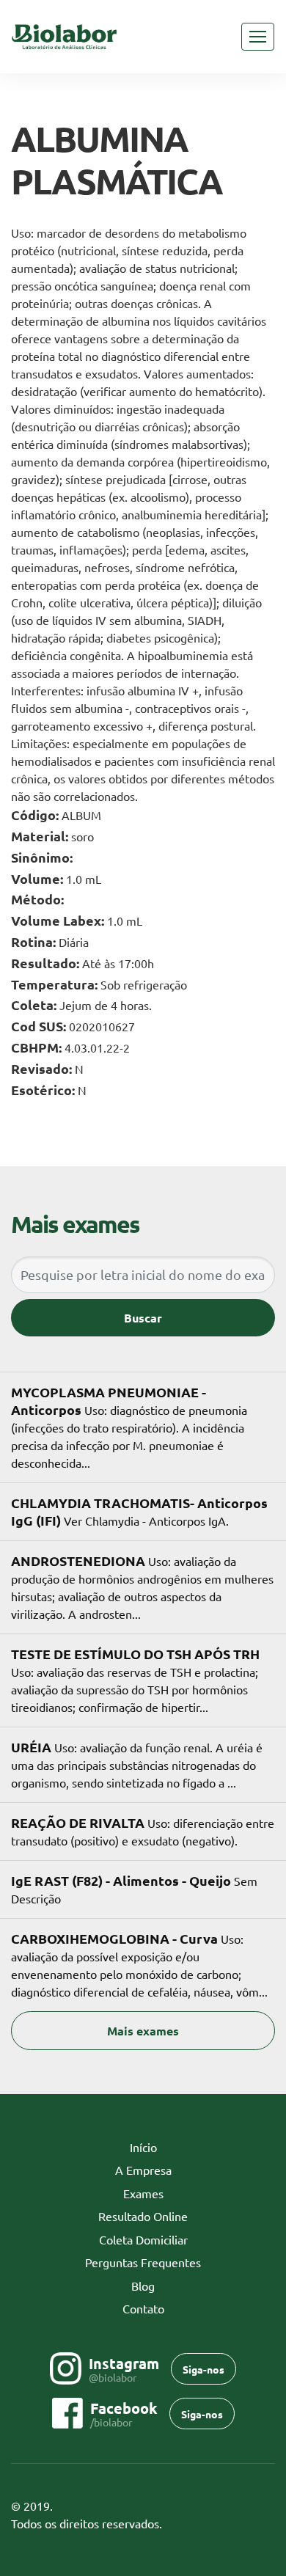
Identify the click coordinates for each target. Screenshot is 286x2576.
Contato (143, 2308)
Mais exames (143, 2031)
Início (166, 2147)
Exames (143, 2193)
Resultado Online (143, 2216)
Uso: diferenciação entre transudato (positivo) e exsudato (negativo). (143, 1831)
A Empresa (143, 2170)
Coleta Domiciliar (143, 2239)
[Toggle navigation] (258, 37)
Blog (143, 2286)
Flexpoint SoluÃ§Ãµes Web (266, 2524)
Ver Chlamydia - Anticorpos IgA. (139, 1511)
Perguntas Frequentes (143, 2262)
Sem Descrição (134, 1889)
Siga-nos (203, 2369)
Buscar (143, 1318)
